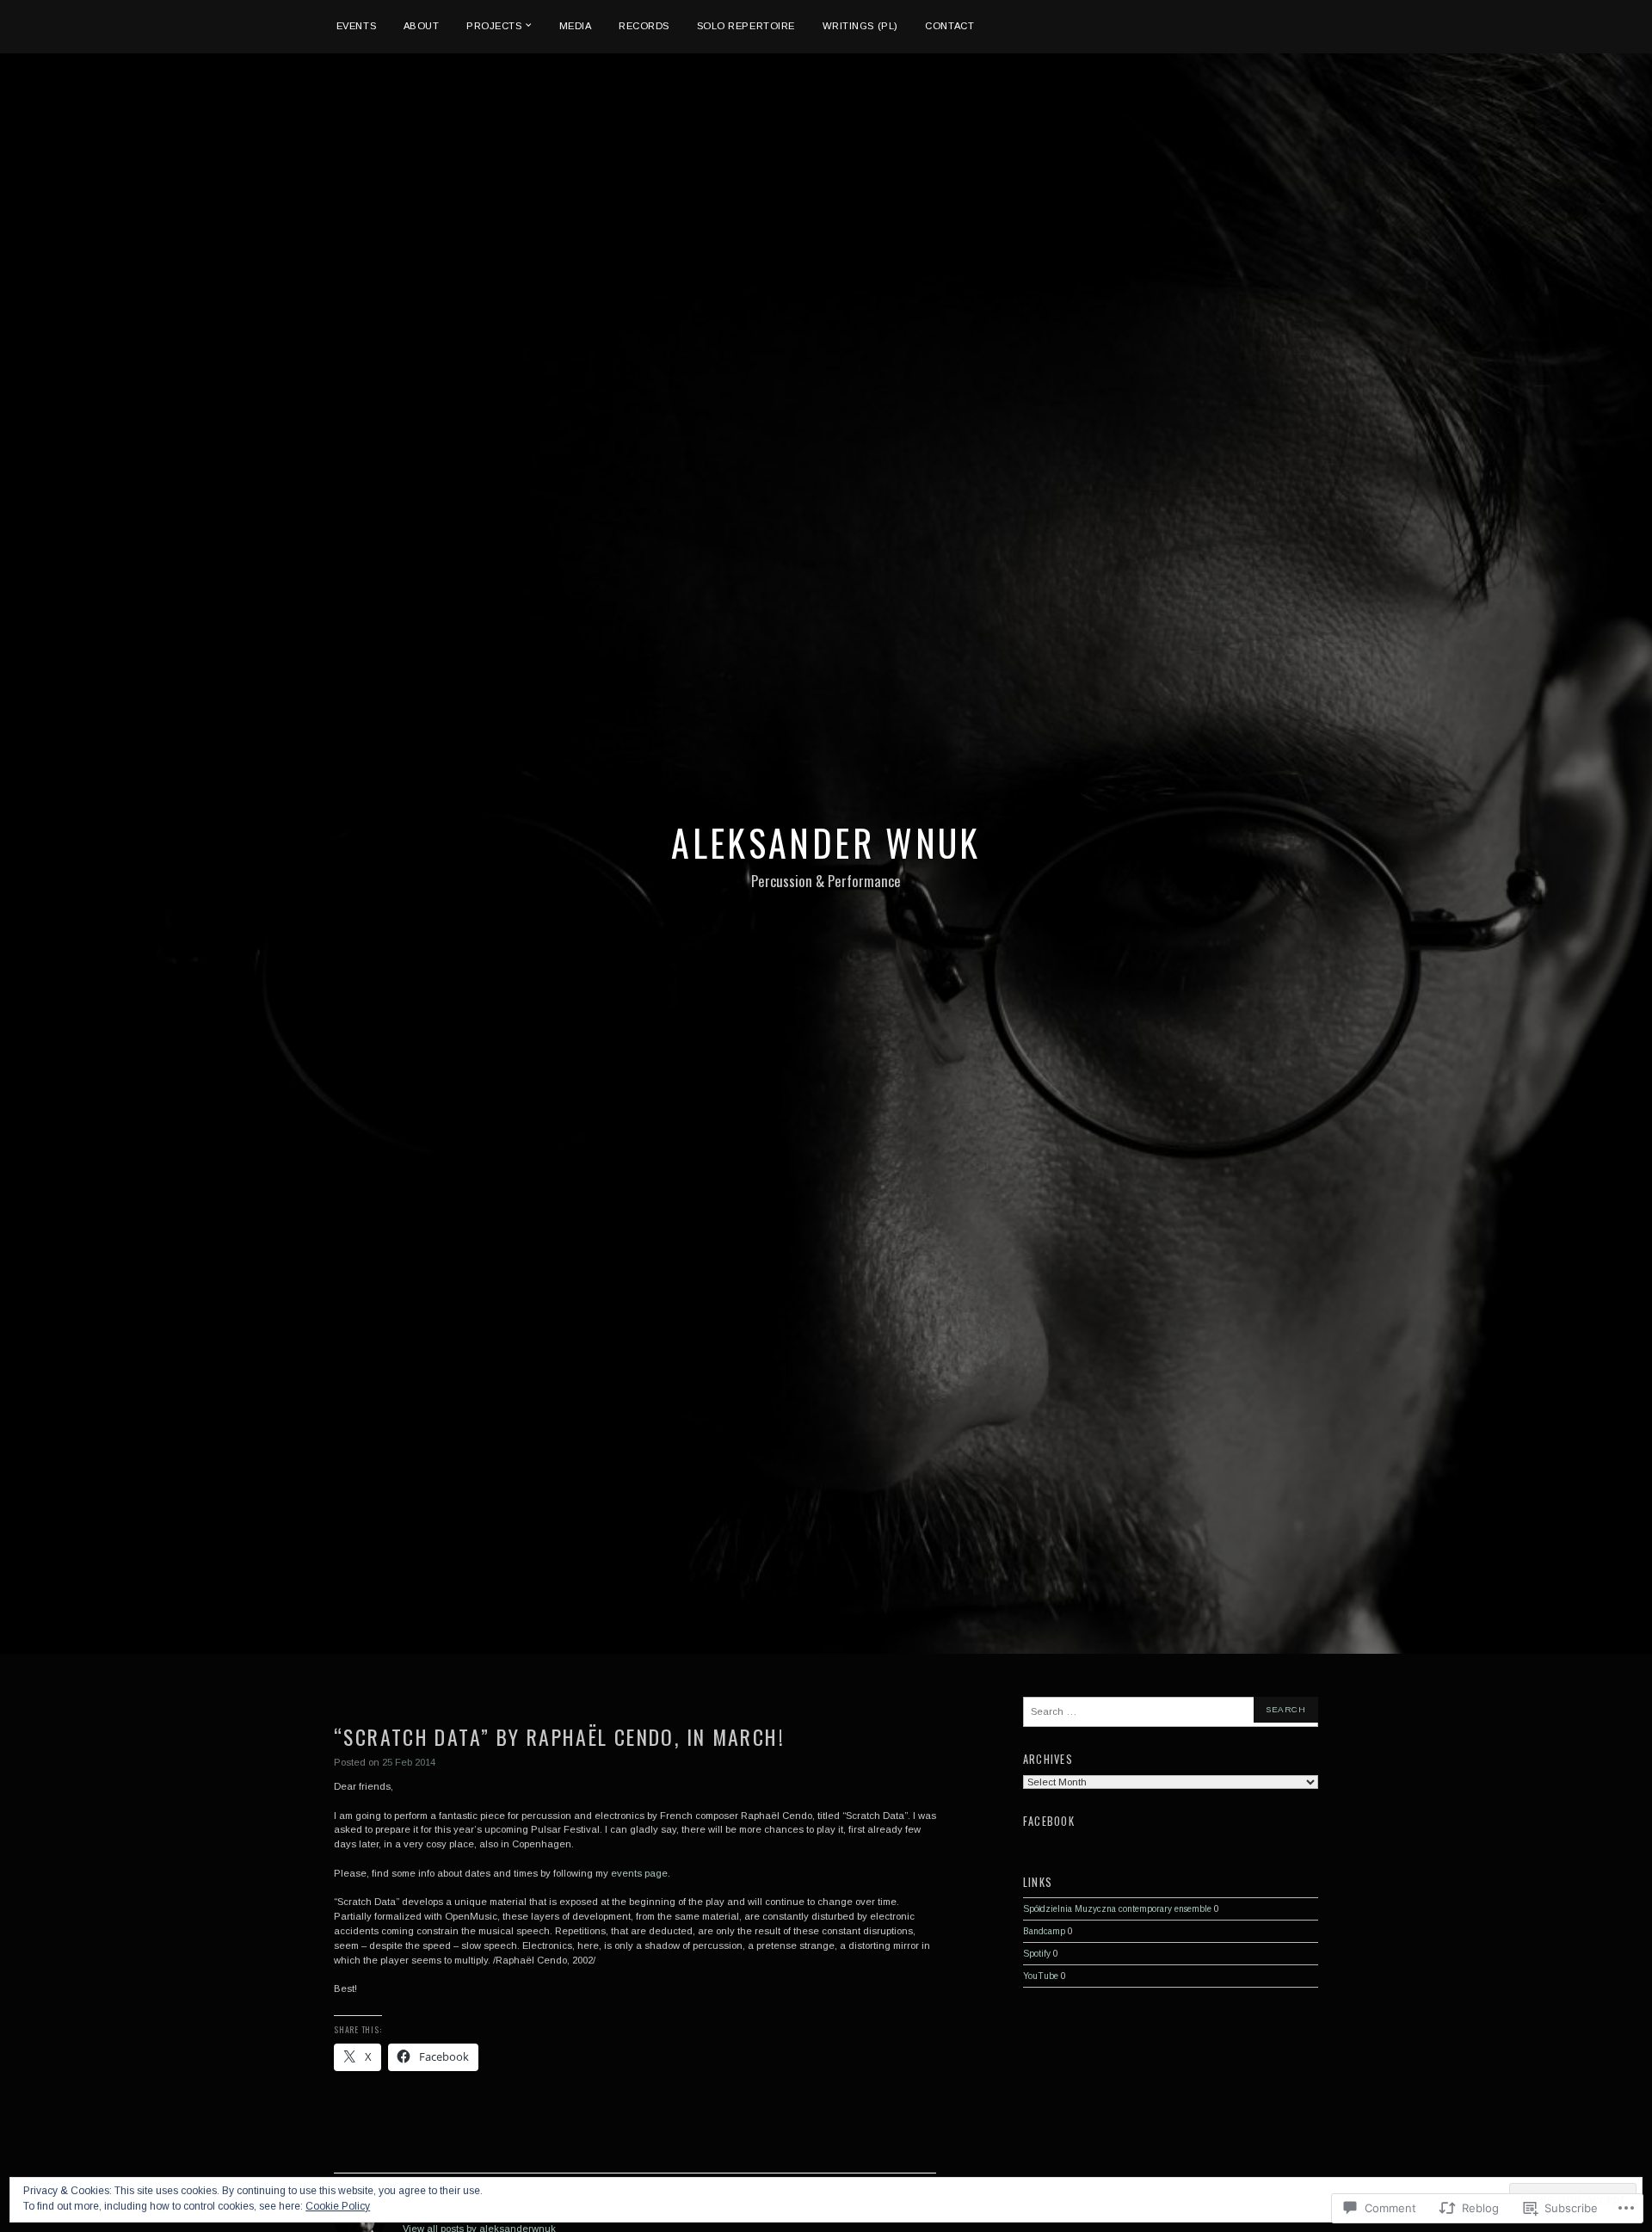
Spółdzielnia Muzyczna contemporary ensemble (1117, 1909)
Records (644, 26)
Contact (949, 26)
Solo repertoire (746, 26)
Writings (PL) (860, 26)
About (422, 26)
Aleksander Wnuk (826, 842)
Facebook (1049, 1821)
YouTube (1041, 1976)
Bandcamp (1044, 1931)
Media (576, 26)
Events (356, 26)
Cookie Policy (338, 2206)
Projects (494, 26)
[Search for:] (1171, 1712)
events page (639, 1873)
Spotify (1037, 1954)
